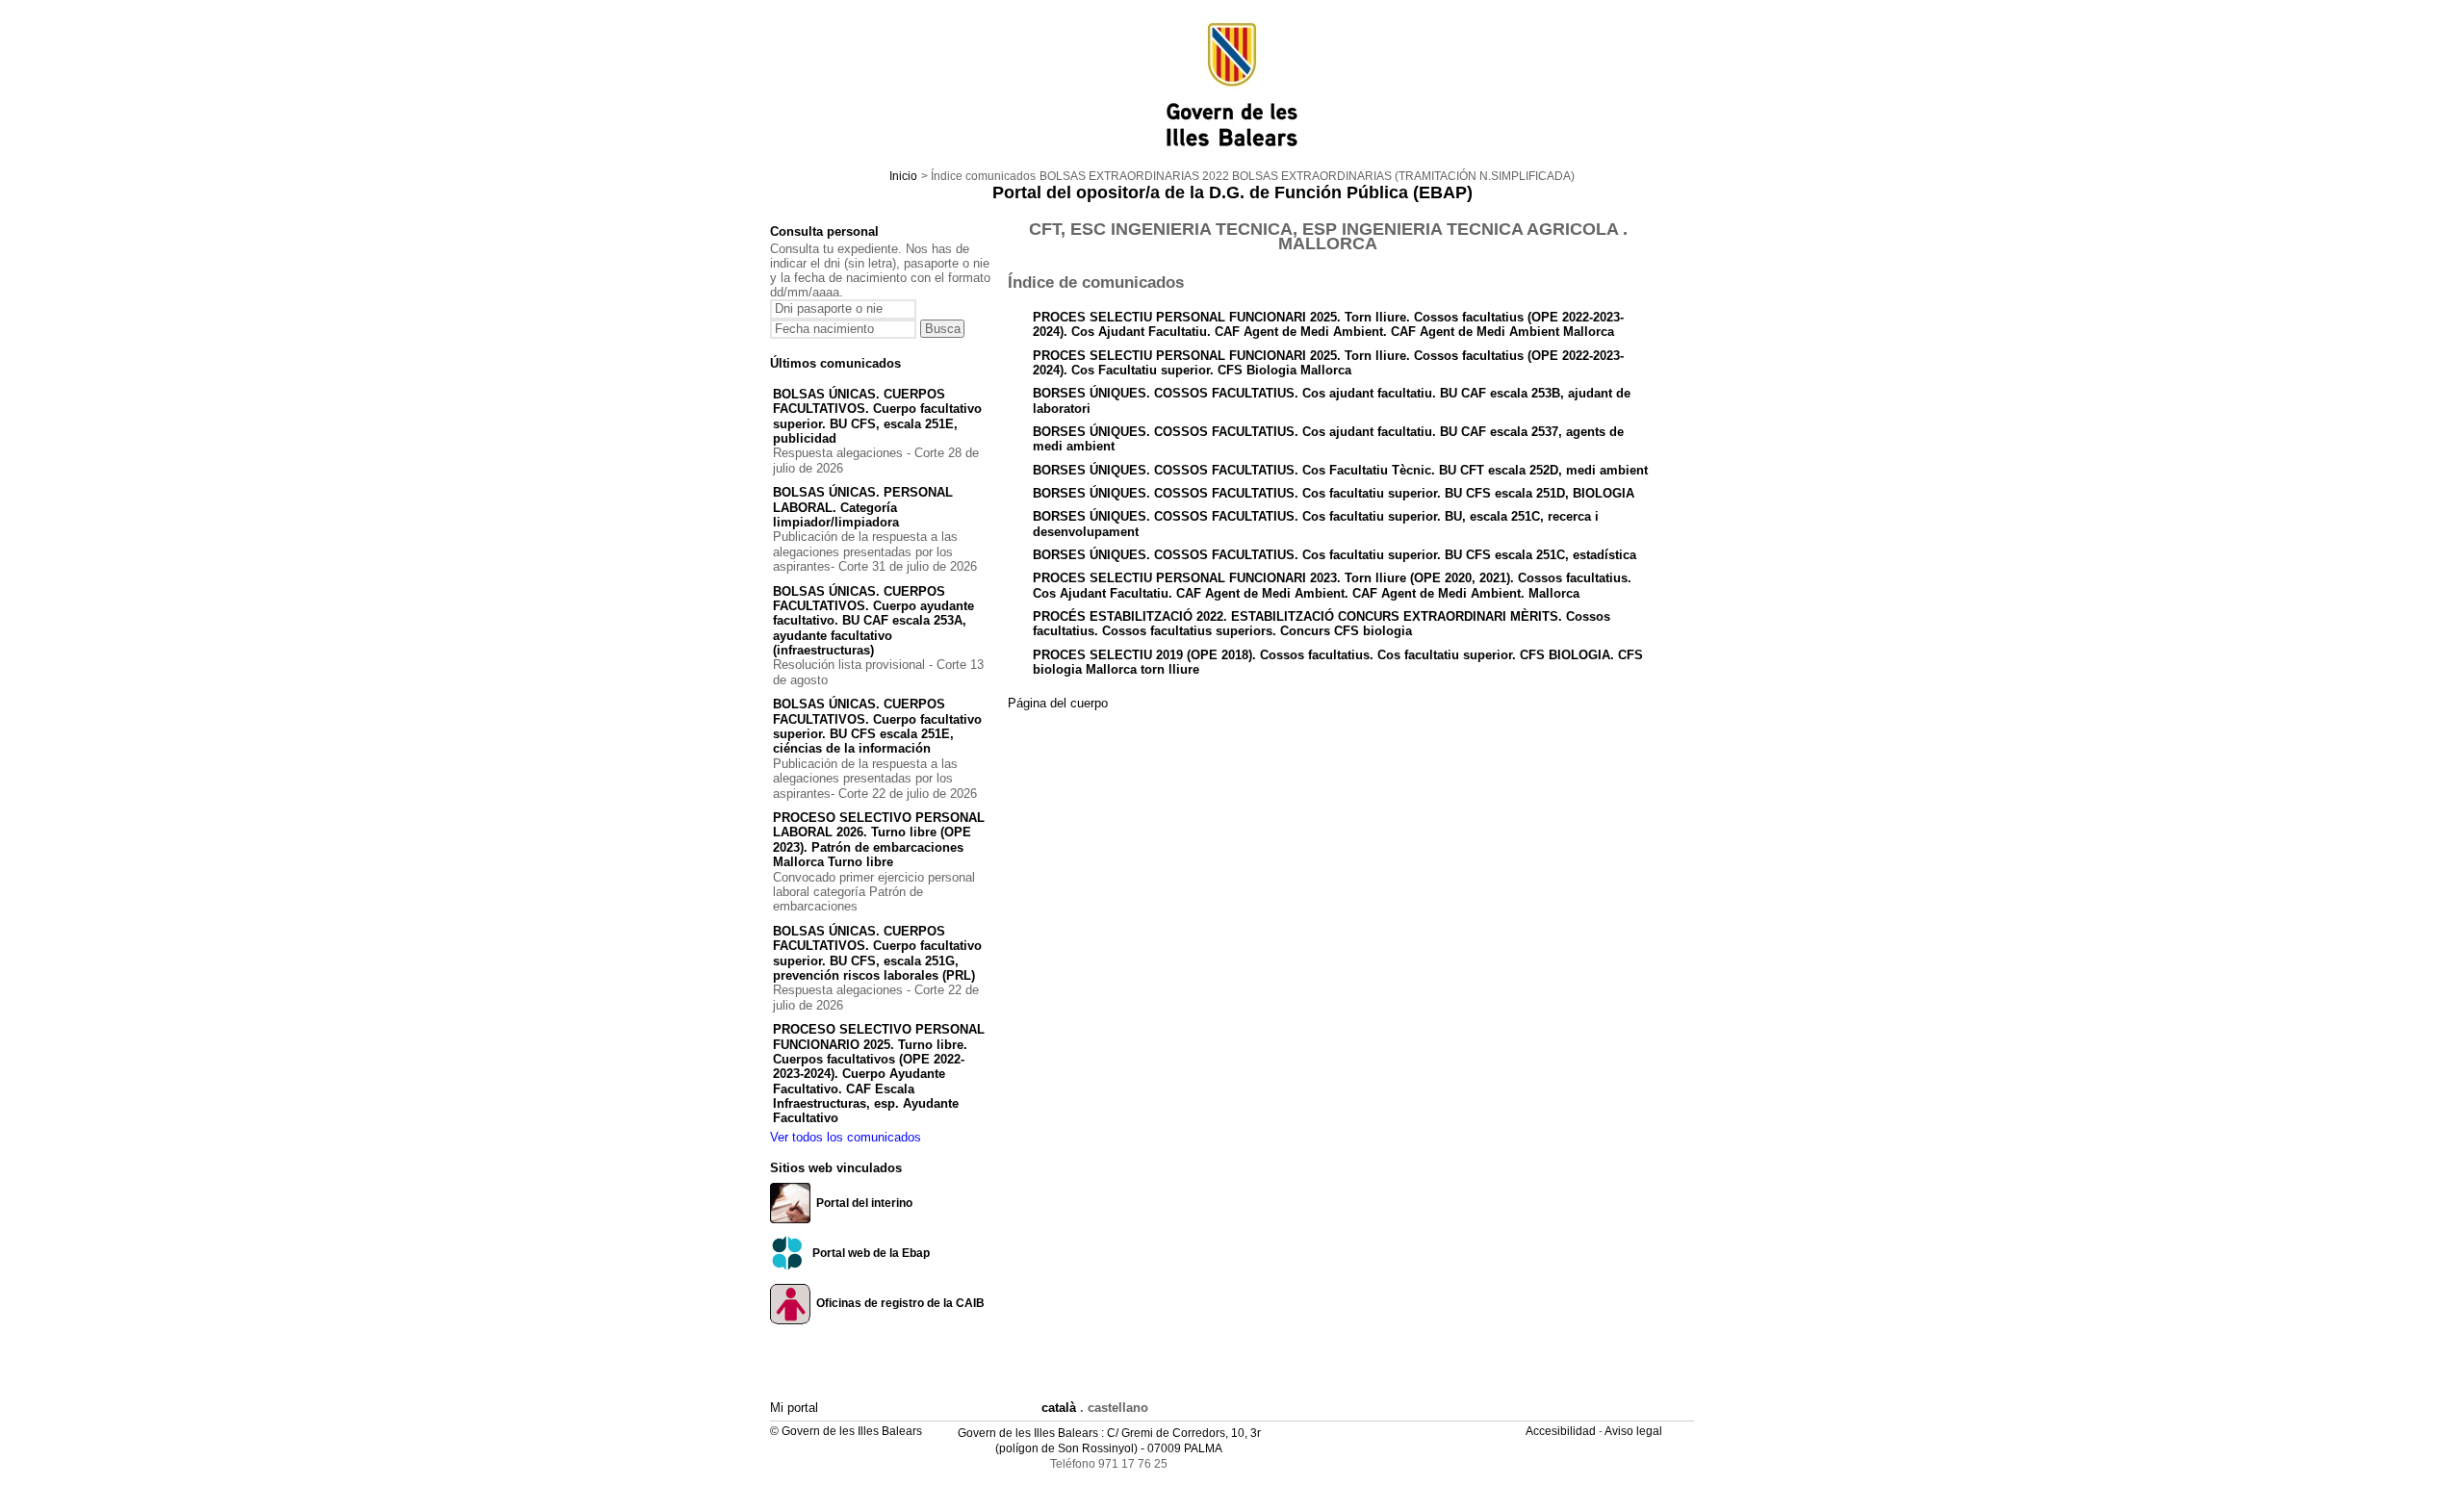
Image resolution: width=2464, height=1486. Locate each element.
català (1059, 1408)
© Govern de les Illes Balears (846, 1431)
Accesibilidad (1562, 1431)
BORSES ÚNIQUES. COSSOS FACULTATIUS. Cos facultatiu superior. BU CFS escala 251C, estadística (1335, 555)
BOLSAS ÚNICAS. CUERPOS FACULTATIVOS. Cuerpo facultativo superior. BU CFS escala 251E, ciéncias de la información (877, 726)
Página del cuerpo (1058, 703)
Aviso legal (1635, 1431)
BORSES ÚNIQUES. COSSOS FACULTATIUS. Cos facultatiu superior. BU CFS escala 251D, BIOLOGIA (1334, 493)
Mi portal (794, 1408)
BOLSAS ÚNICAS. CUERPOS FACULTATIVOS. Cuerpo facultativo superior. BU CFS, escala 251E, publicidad (877, 416)
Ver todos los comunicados (846, 1137)
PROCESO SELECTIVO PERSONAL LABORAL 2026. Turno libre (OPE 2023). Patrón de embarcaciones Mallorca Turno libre (879, 840)
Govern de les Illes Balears (1028, 1433)
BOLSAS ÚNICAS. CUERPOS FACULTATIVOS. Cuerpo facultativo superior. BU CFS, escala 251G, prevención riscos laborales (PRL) (877, 953)
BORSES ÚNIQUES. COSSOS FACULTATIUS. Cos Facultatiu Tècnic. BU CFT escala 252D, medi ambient (1340, 470)
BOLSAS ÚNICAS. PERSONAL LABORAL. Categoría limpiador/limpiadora (863, 507)
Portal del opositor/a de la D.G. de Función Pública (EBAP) (1232, 192)
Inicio (903, 176)
